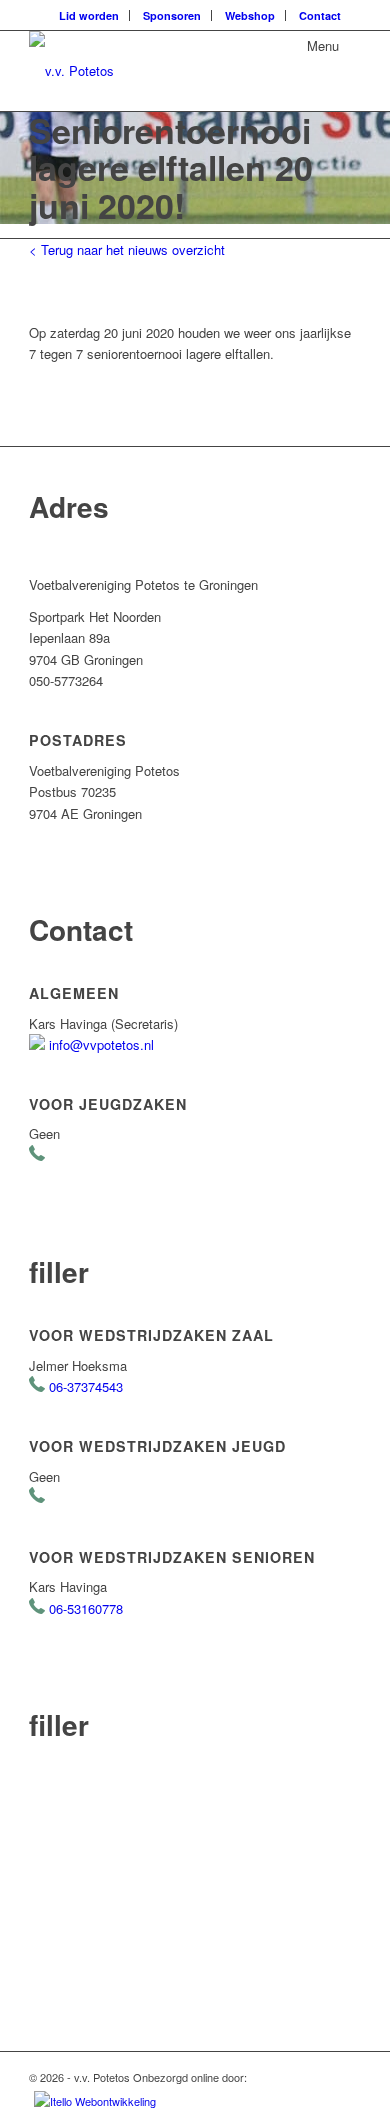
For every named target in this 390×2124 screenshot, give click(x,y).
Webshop (250, 15)
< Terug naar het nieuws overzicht (127, 249)
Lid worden (89, 15)
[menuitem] (89, 15)
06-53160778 (86, 1608)
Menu (323, 45)
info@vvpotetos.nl (101, 1044)
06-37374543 (86, 1386)
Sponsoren (172, 15)
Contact (320, 15)
